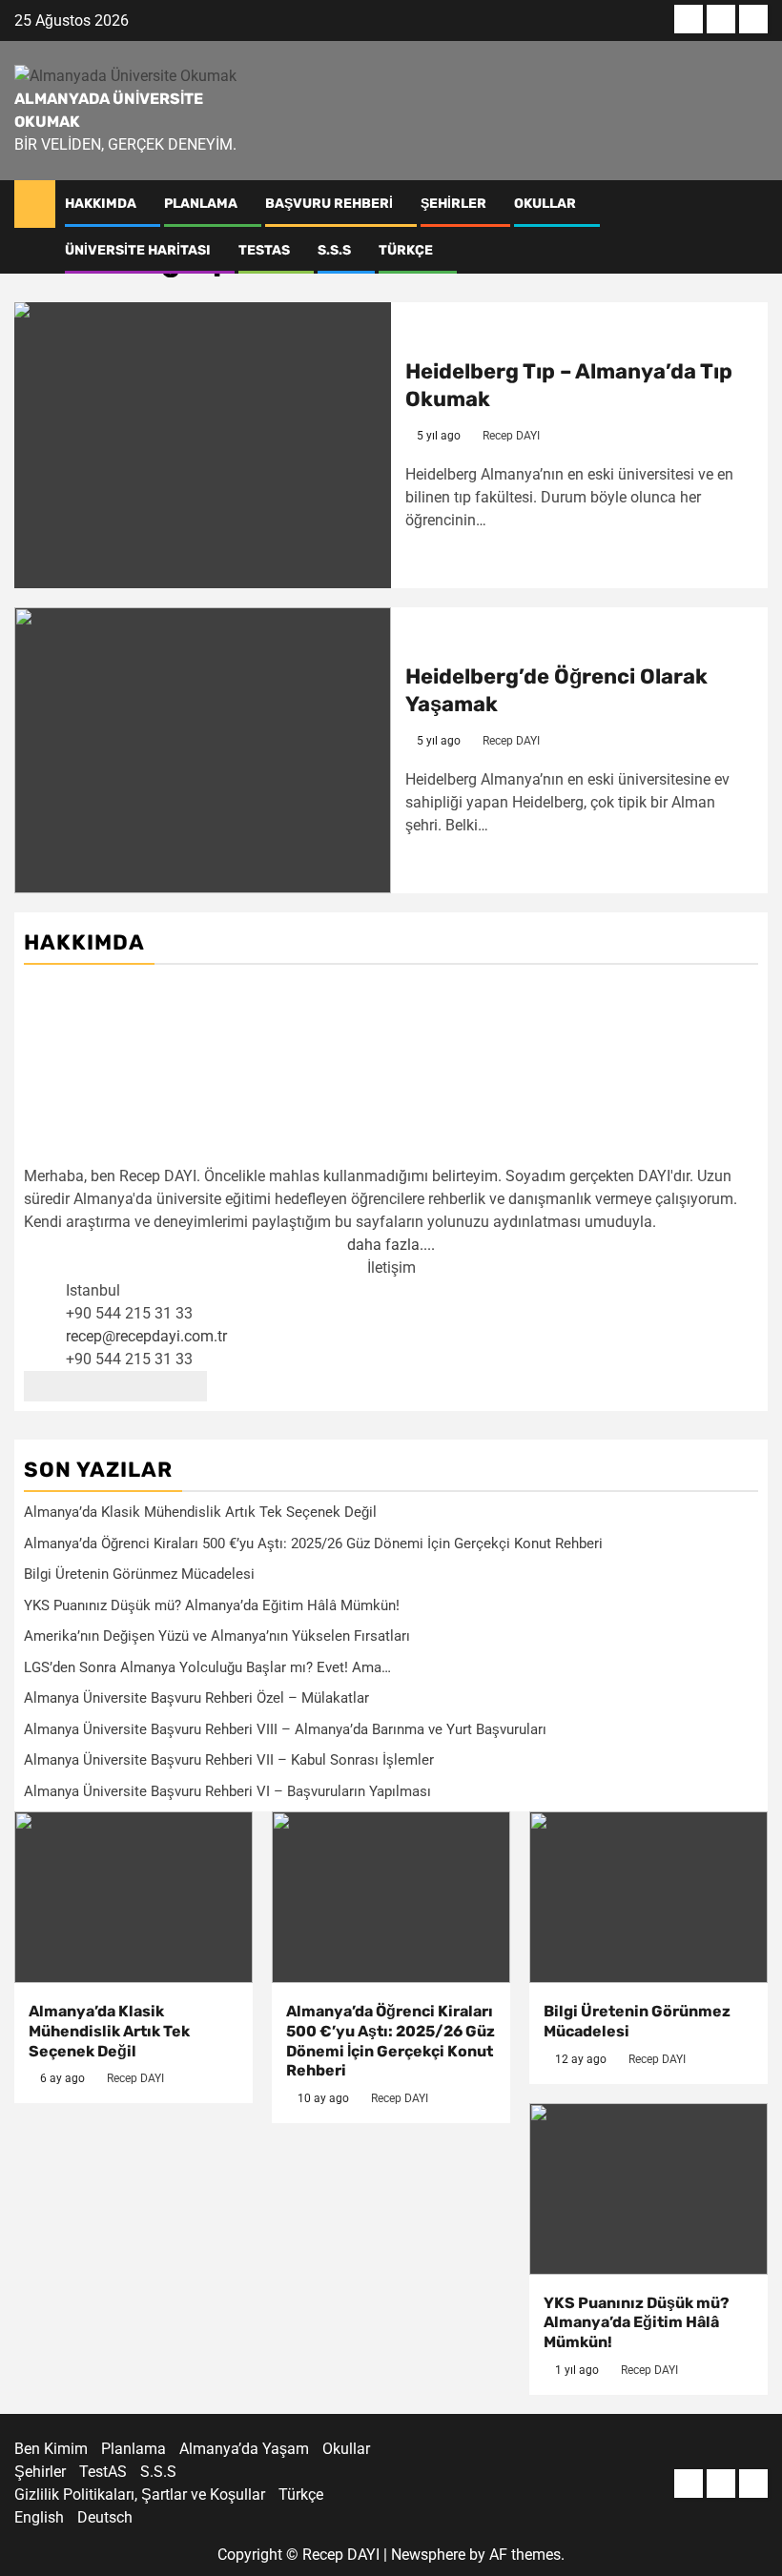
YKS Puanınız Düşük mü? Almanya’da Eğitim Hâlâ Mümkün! (212, 1605)
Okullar (545, 204)
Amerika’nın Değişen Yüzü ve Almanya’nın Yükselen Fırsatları (217, 1636)
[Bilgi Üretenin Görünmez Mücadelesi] (648, 1897)
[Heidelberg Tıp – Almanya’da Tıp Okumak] (203, 445)
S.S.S (334, 250)
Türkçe (406, 250)
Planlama (201, 204)
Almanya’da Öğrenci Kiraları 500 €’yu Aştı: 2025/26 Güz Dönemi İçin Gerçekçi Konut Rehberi (313, 1544)
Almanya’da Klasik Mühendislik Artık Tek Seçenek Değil (200, 1512)
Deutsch (105, 2517)
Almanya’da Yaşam (244, 2449)
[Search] (754, 204)
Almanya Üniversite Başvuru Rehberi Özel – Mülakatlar (196, 1698)
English (39, 2517)
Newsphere (428, 2555)
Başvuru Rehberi (329, 204)
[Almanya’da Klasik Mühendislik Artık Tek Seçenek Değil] (134, 1897)
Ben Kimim (51, 2449)
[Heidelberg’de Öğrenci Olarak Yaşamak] (203, 750)
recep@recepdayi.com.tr (146, 1336)
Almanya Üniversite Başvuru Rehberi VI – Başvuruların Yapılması (227, 1791)
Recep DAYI (511, 436)
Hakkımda (101, 204)
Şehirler (453, 204)
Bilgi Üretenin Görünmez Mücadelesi (139, 1574)
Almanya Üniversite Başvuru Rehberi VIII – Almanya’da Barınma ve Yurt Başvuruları (285, 1729)
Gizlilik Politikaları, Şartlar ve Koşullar (140, 2494)
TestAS (264, 250)
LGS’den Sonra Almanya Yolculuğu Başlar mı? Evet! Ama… (207, 1667)
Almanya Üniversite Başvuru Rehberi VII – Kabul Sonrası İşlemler (229, 1760)
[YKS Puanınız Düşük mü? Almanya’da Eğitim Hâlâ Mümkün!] (648, 2189)
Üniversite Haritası (138, 250)
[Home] (35, 203)
